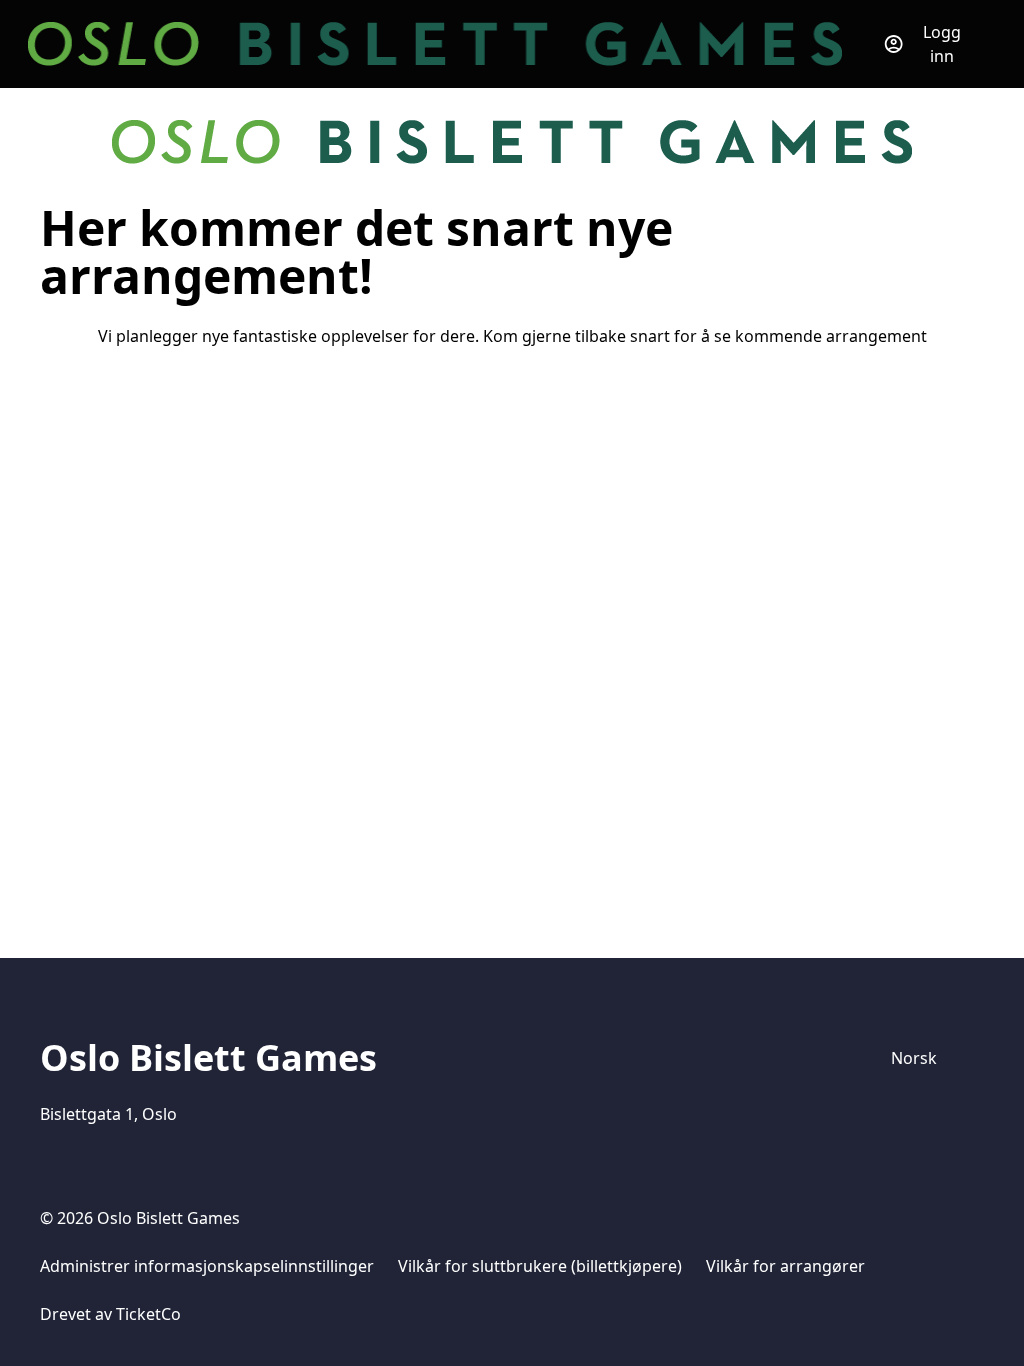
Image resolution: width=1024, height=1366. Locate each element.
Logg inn (942, 44)
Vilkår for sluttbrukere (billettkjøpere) (540, 1266)
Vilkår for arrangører (785, 1266)
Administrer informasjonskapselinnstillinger (207, 1266)
